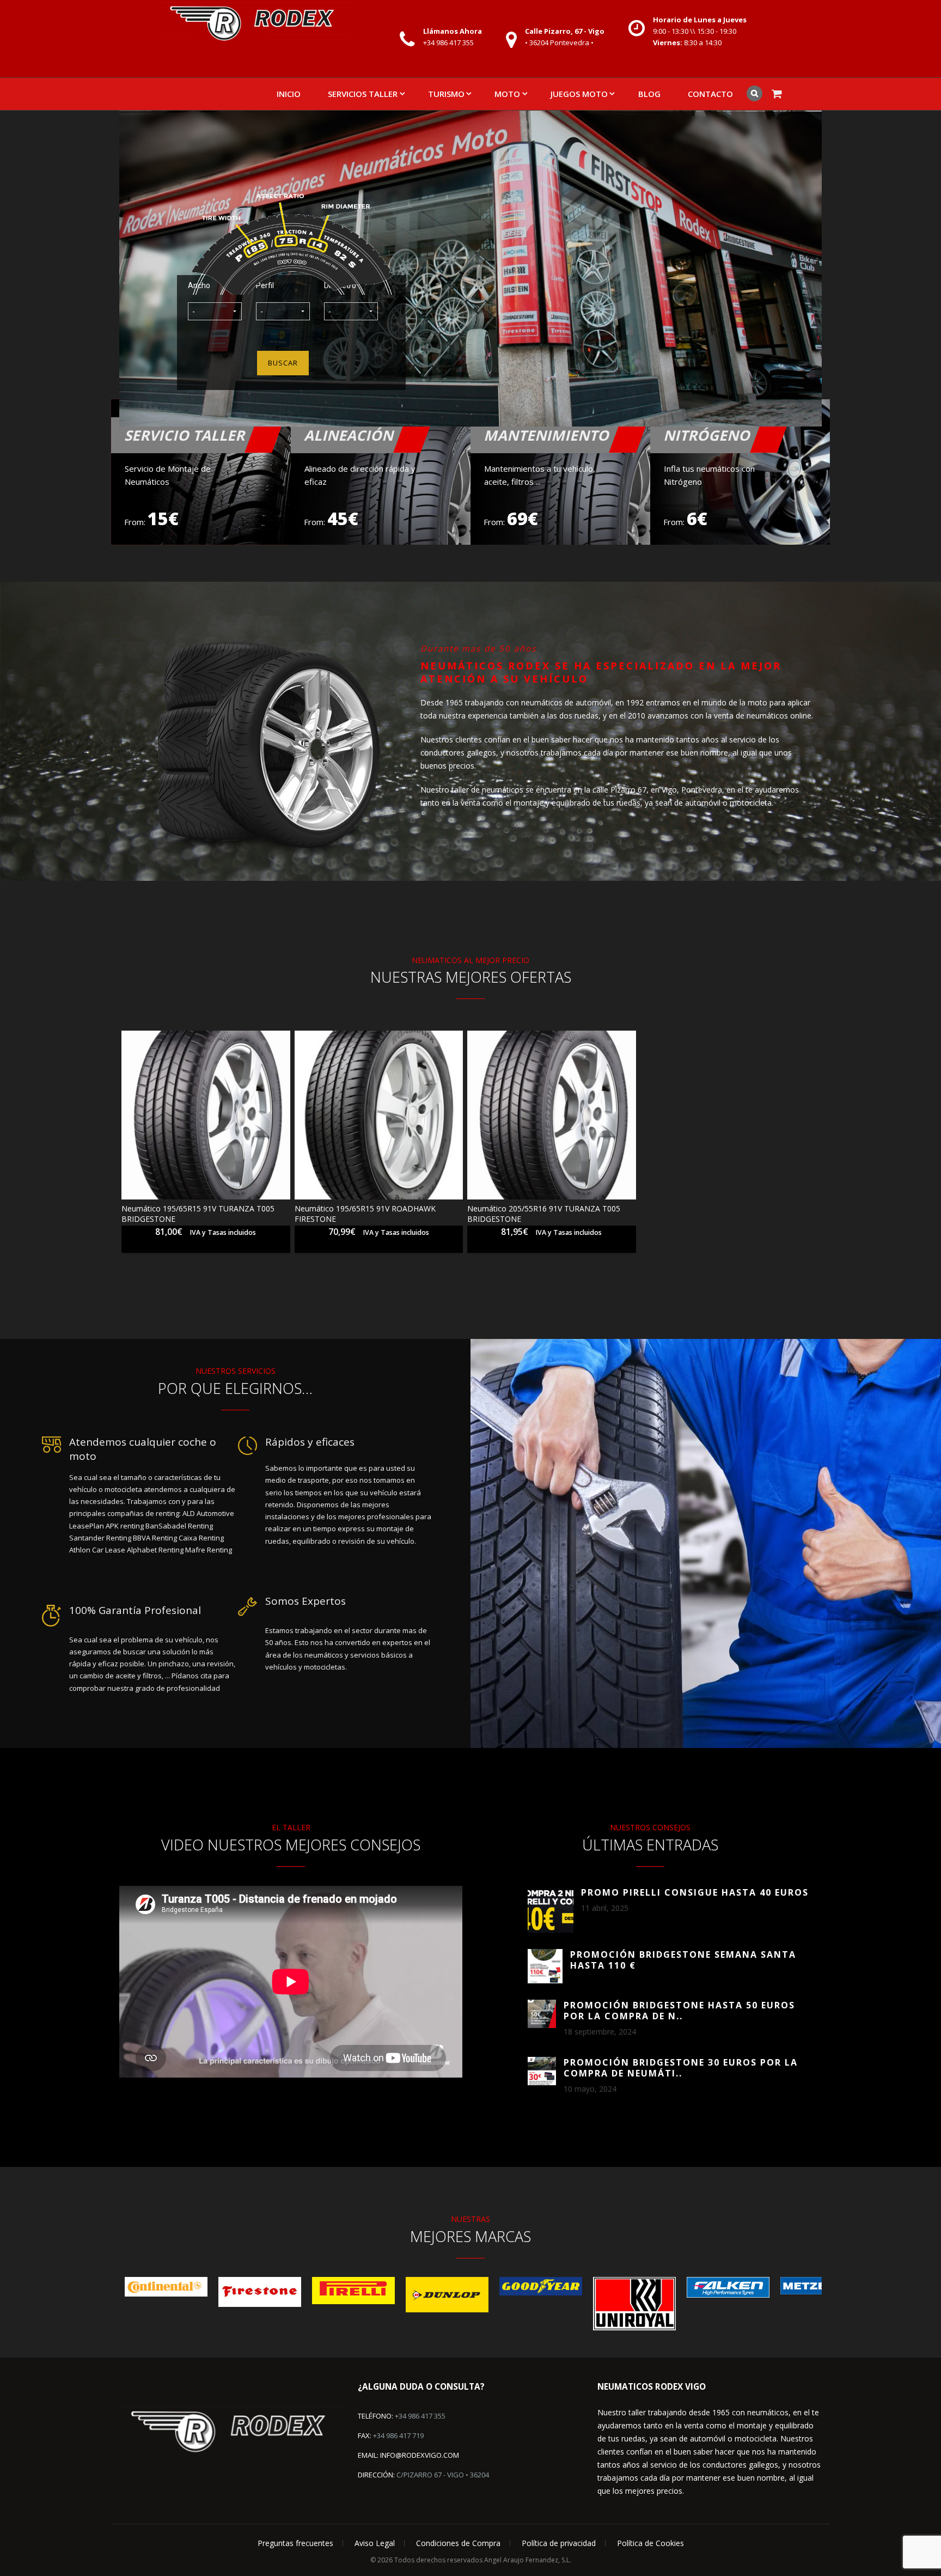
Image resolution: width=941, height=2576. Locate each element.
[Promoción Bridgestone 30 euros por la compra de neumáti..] (542, 2071)
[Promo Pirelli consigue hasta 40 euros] (551, 1910)
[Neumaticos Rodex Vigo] (254, 23)
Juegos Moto (579, 94)
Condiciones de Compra (458, 2543)
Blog (649, 94)
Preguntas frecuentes (295, 2543)
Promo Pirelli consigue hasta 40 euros (695, 1892)
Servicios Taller (363, 94)
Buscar (283, 363)
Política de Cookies (650, 2543)
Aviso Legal (375, 2543)
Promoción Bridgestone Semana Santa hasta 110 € (683, 1960)
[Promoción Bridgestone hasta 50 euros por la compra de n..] (542, 2014)
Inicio (289, 94)
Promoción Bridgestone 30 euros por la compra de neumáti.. (681, 2068)
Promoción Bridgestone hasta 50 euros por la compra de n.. (679, 2011)
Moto (507, 94)
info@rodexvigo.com (420, 2455)
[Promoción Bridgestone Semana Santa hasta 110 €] (545, 1966)
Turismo (446, 94)
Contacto (710, 94)
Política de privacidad (559, 2543)
